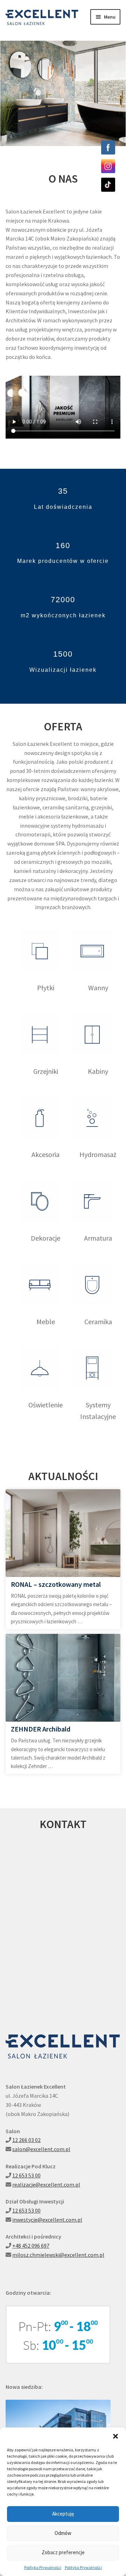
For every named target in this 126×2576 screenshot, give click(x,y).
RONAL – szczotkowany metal (56, 1584)
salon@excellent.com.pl (41, 2149)
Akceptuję (63, 2514)
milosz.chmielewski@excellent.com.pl (58, 2255)
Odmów (63, 2533)
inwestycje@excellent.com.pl (47, 2220)
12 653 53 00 (26, 2175)
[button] (115, 2436)
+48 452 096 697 (31, 2246)
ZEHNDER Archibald (41, 1729)
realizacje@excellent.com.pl (46, 2184)
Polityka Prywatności (43, 2567)
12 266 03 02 (26, 2140)
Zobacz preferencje (63, 2552)
